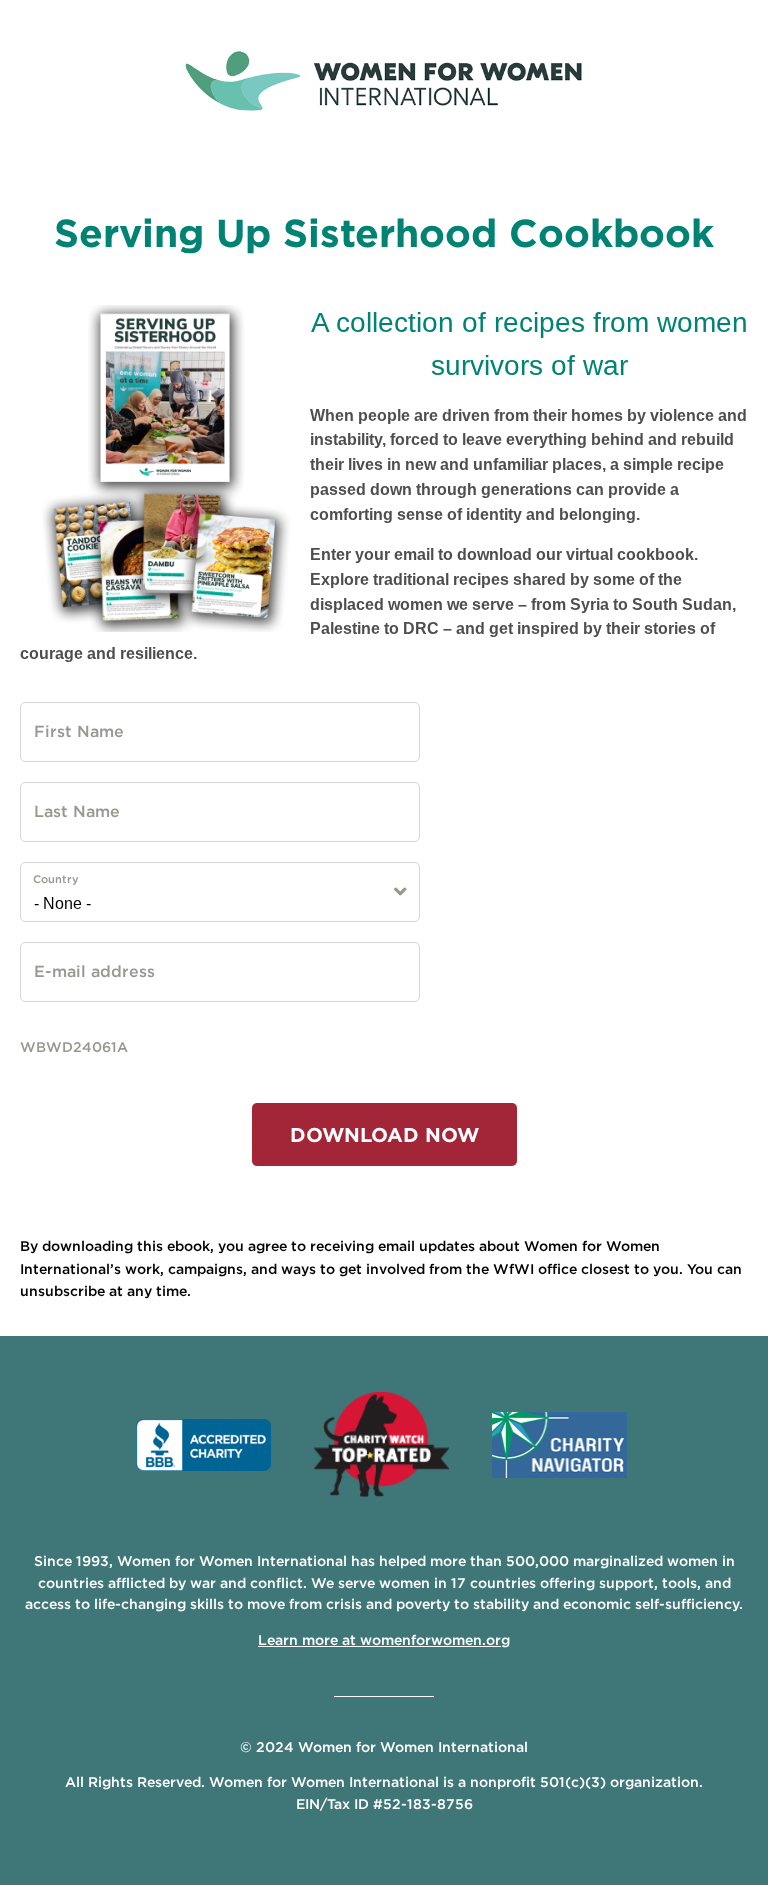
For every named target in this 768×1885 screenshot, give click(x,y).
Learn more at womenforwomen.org (384, 1640)
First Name (63, 719)
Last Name (62, 799)
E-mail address (73, 959)
